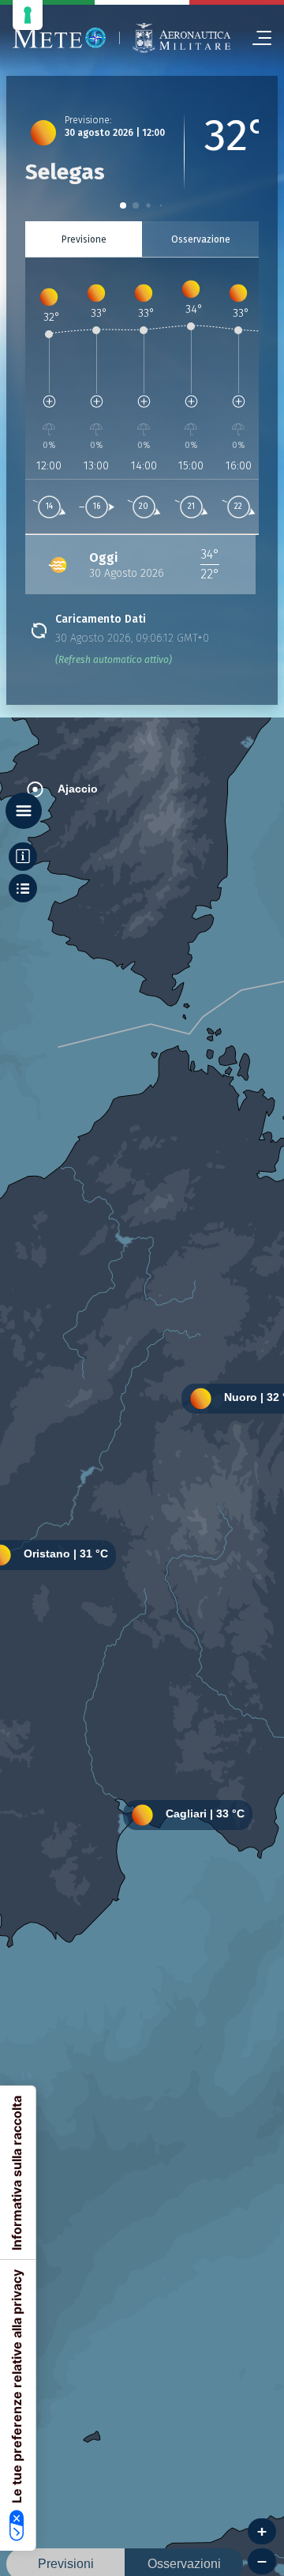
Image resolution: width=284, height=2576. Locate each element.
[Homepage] (60, 38)
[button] (123, 205)
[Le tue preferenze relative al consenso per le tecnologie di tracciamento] (28, 15)
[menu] (256, 38)
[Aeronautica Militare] (181, 38)
